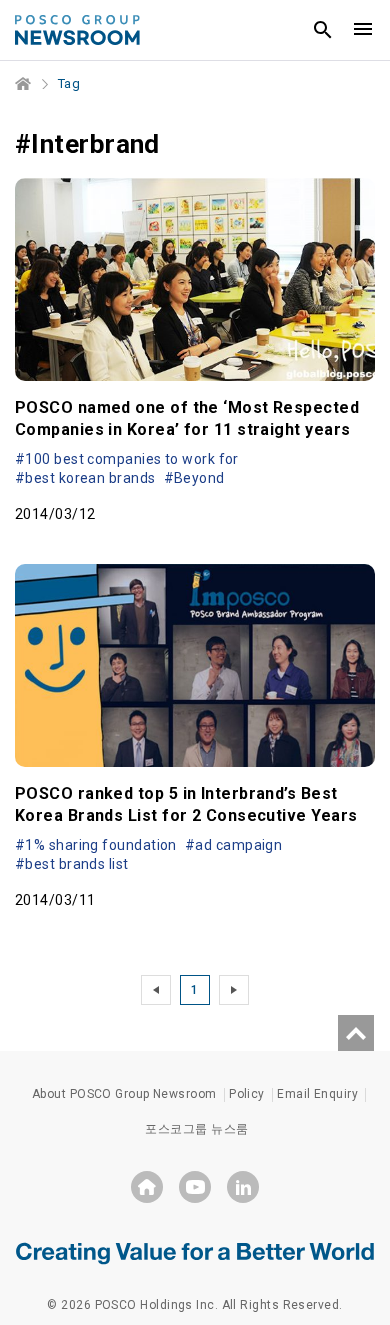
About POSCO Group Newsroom (124, 1094)
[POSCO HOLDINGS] (147, 1187)
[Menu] (363, 30)
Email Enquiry (317, 1094)
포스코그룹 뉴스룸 (196, 1129)
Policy (247, 1094)
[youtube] (195, 1187)
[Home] (24, 84)
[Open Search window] (323, 30)
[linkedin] (243, 1187)
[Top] (356, 1033)
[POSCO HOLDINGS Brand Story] (195, 1252)
